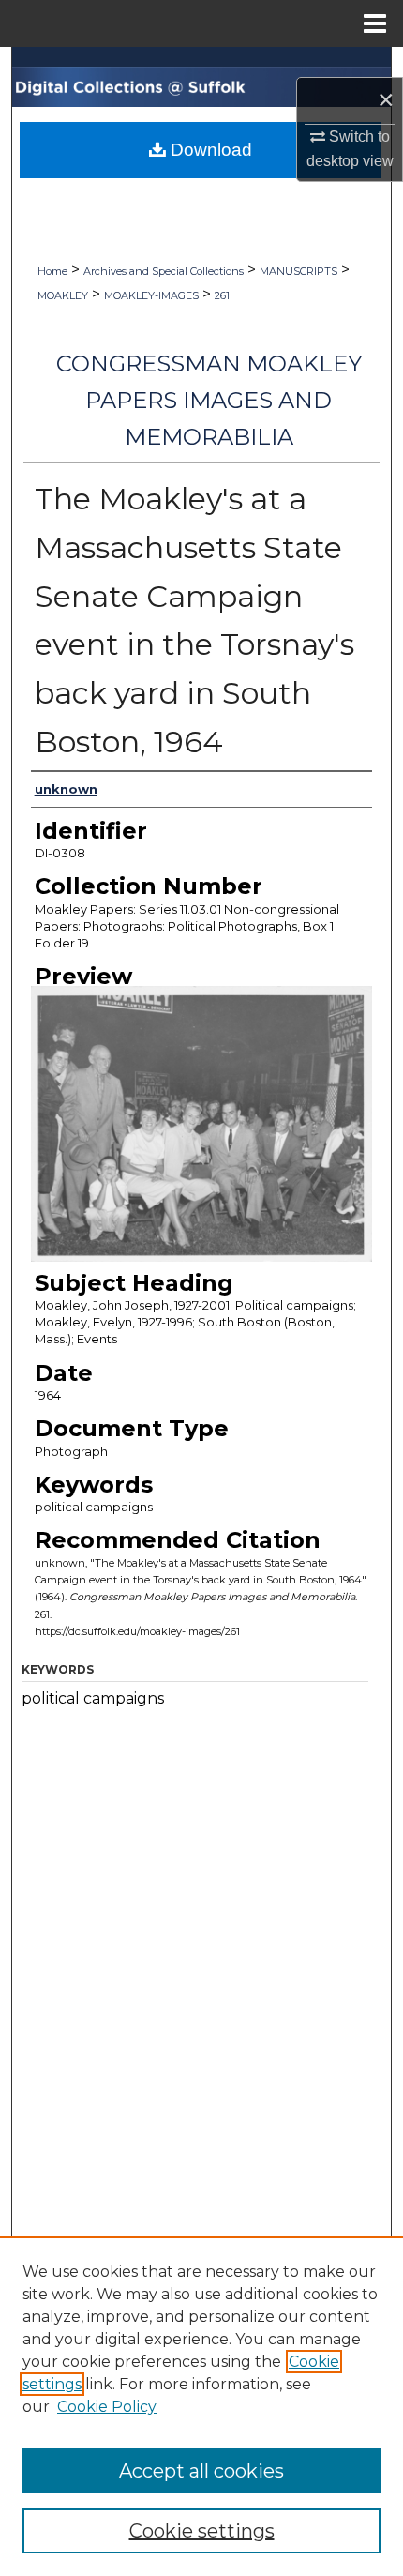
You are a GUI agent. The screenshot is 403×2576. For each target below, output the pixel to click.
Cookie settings (202, 2531)
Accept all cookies (201, 2471)
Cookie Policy (107, 2407)
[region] (201, 2406)
